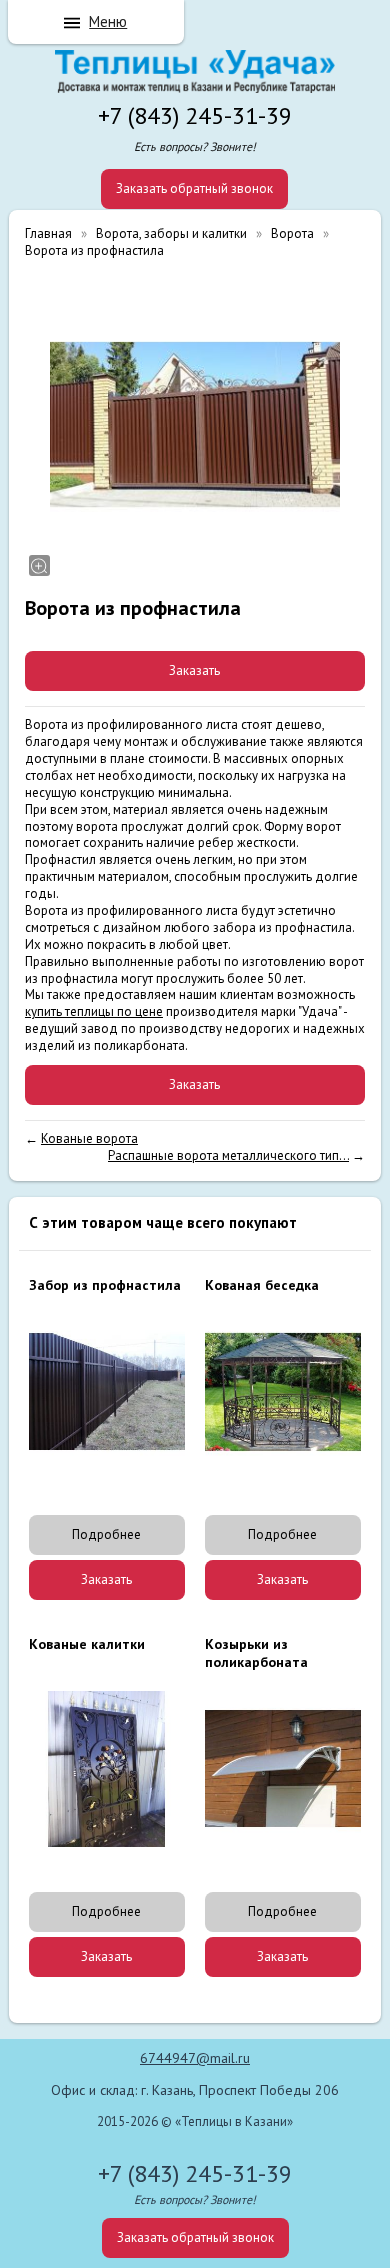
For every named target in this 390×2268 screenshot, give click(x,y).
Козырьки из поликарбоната (256, 1653)
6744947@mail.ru (195, 2058)
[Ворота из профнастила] (195, 425)
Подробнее (106, 1534)
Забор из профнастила (105, 1285)
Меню (108, 21)
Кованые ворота (89, 1138)
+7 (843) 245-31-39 (195, 115)
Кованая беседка (262, 1285)
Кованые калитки (87, 1644)
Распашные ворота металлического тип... (228, 1155)
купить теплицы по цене (94, 1011)
